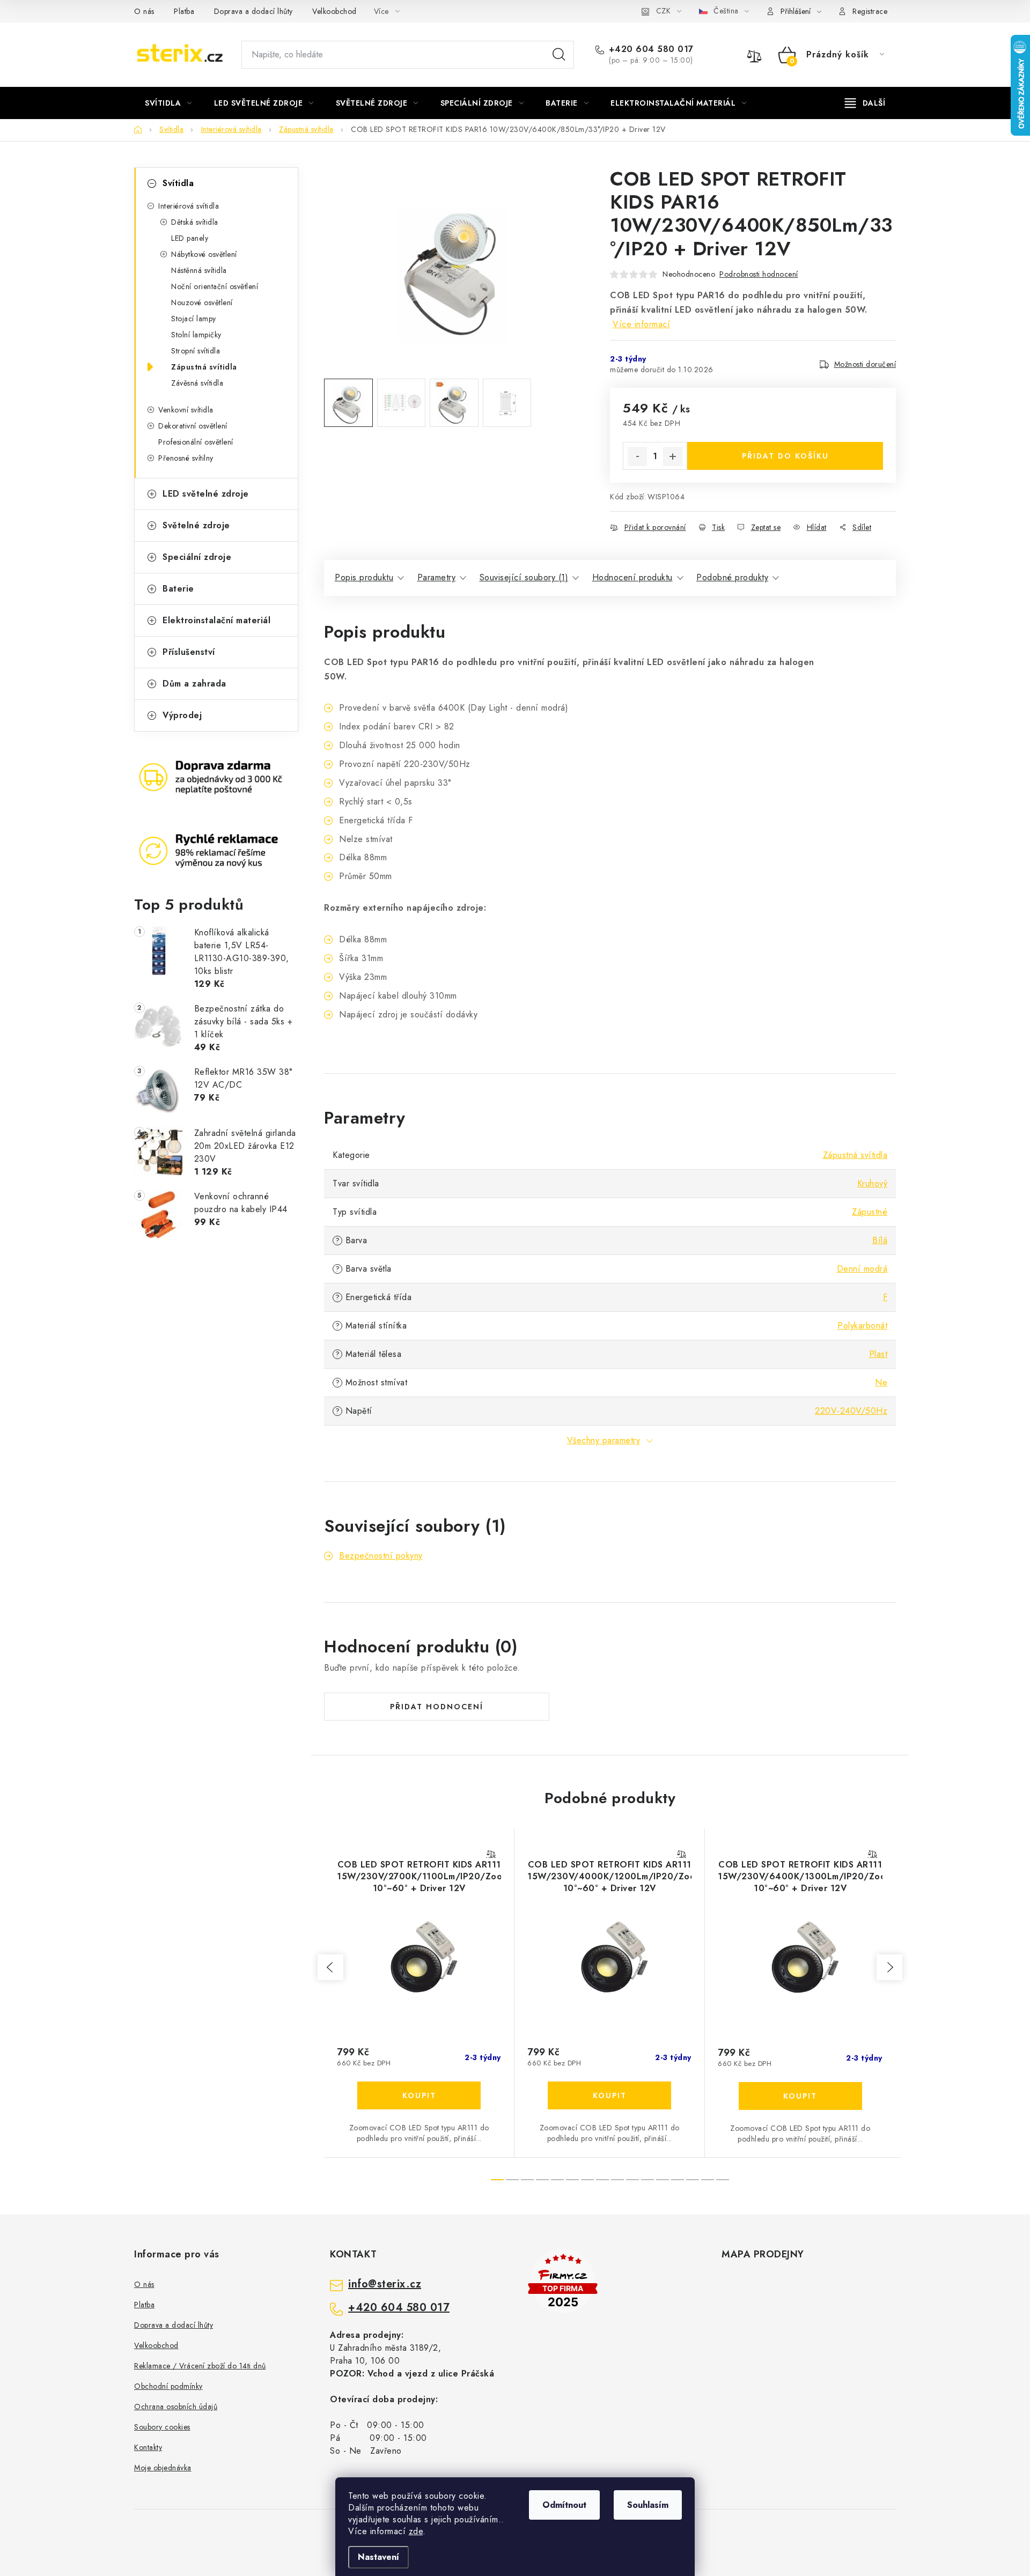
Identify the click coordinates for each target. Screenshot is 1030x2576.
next (889, 1967)
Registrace (870, 11)
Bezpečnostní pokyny (381, 1556)
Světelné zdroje (196, 525)
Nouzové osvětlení (202, 302)
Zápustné (870, 1212)
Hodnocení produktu (632, 577)
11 (663, 2180)
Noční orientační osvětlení (215, 286)
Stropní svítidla (196, 351)
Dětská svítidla (195, 222)
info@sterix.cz (385, 2284)
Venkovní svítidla (186, 410)
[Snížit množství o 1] (637, 456)
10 (648, 2180)
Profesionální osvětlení (196, 442)
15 (723, 2180)
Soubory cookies (162, 2427)
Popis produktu (364, 577)
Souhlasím (648, 2505)
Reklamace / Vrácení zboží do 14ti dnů (200, 2366)
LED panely (190, 238)
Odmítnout (564, 2505)
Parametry (437, 577)
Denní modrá (862, 1269)
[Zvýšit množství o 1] (673, 456)
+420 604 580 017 (651, 49)
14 (708, 2180)
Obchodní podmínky (168, 2386)
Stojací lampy (194, 319)
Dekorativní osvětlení (193, 426)
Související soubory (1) (524, 577)
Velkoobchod (334, 11)
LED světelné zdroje (206, 494)
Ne (881, 1382)
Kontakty (148, 2447)
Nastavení (378, 2557)
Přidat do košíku (785, 456)
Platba (184, 11)
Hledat (559, 55)
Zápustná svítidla (204, 367)
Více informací (641, 324)
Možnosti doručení (865, 364)
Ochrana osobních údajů (176, 2407)
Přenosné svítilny (186, 458)
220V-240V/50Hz (851, 1411)
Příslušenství (189, 652)
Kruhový (873, 1183)
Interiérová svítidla (189, 206)
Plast (878, 1354)
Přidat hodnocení (437, 1707)
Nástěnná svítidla (199, 270)
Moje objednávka (163, 2468)
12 (678, 2180)
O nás (144, 11)
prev (330, 1967)
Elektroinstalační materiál (216, 620)
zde (416, 2531)
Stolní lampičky (196, 335)
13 (693, 2180)
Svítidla (178, 183)
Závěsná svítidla (197, 383)
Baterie (178, 589)
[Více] (865, 103)
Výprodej (182, 715)
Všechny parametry (604, 1440)
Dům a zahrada (194, 684)
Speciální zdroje (197, 557)
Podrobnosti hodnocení (759, 274)
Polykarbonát (862, 1326)
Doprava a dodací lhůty (253, 11)
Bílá (880, 1240)
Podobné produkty (732, 577)
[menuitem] (168, 103)
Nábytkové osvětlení (204, 254)
